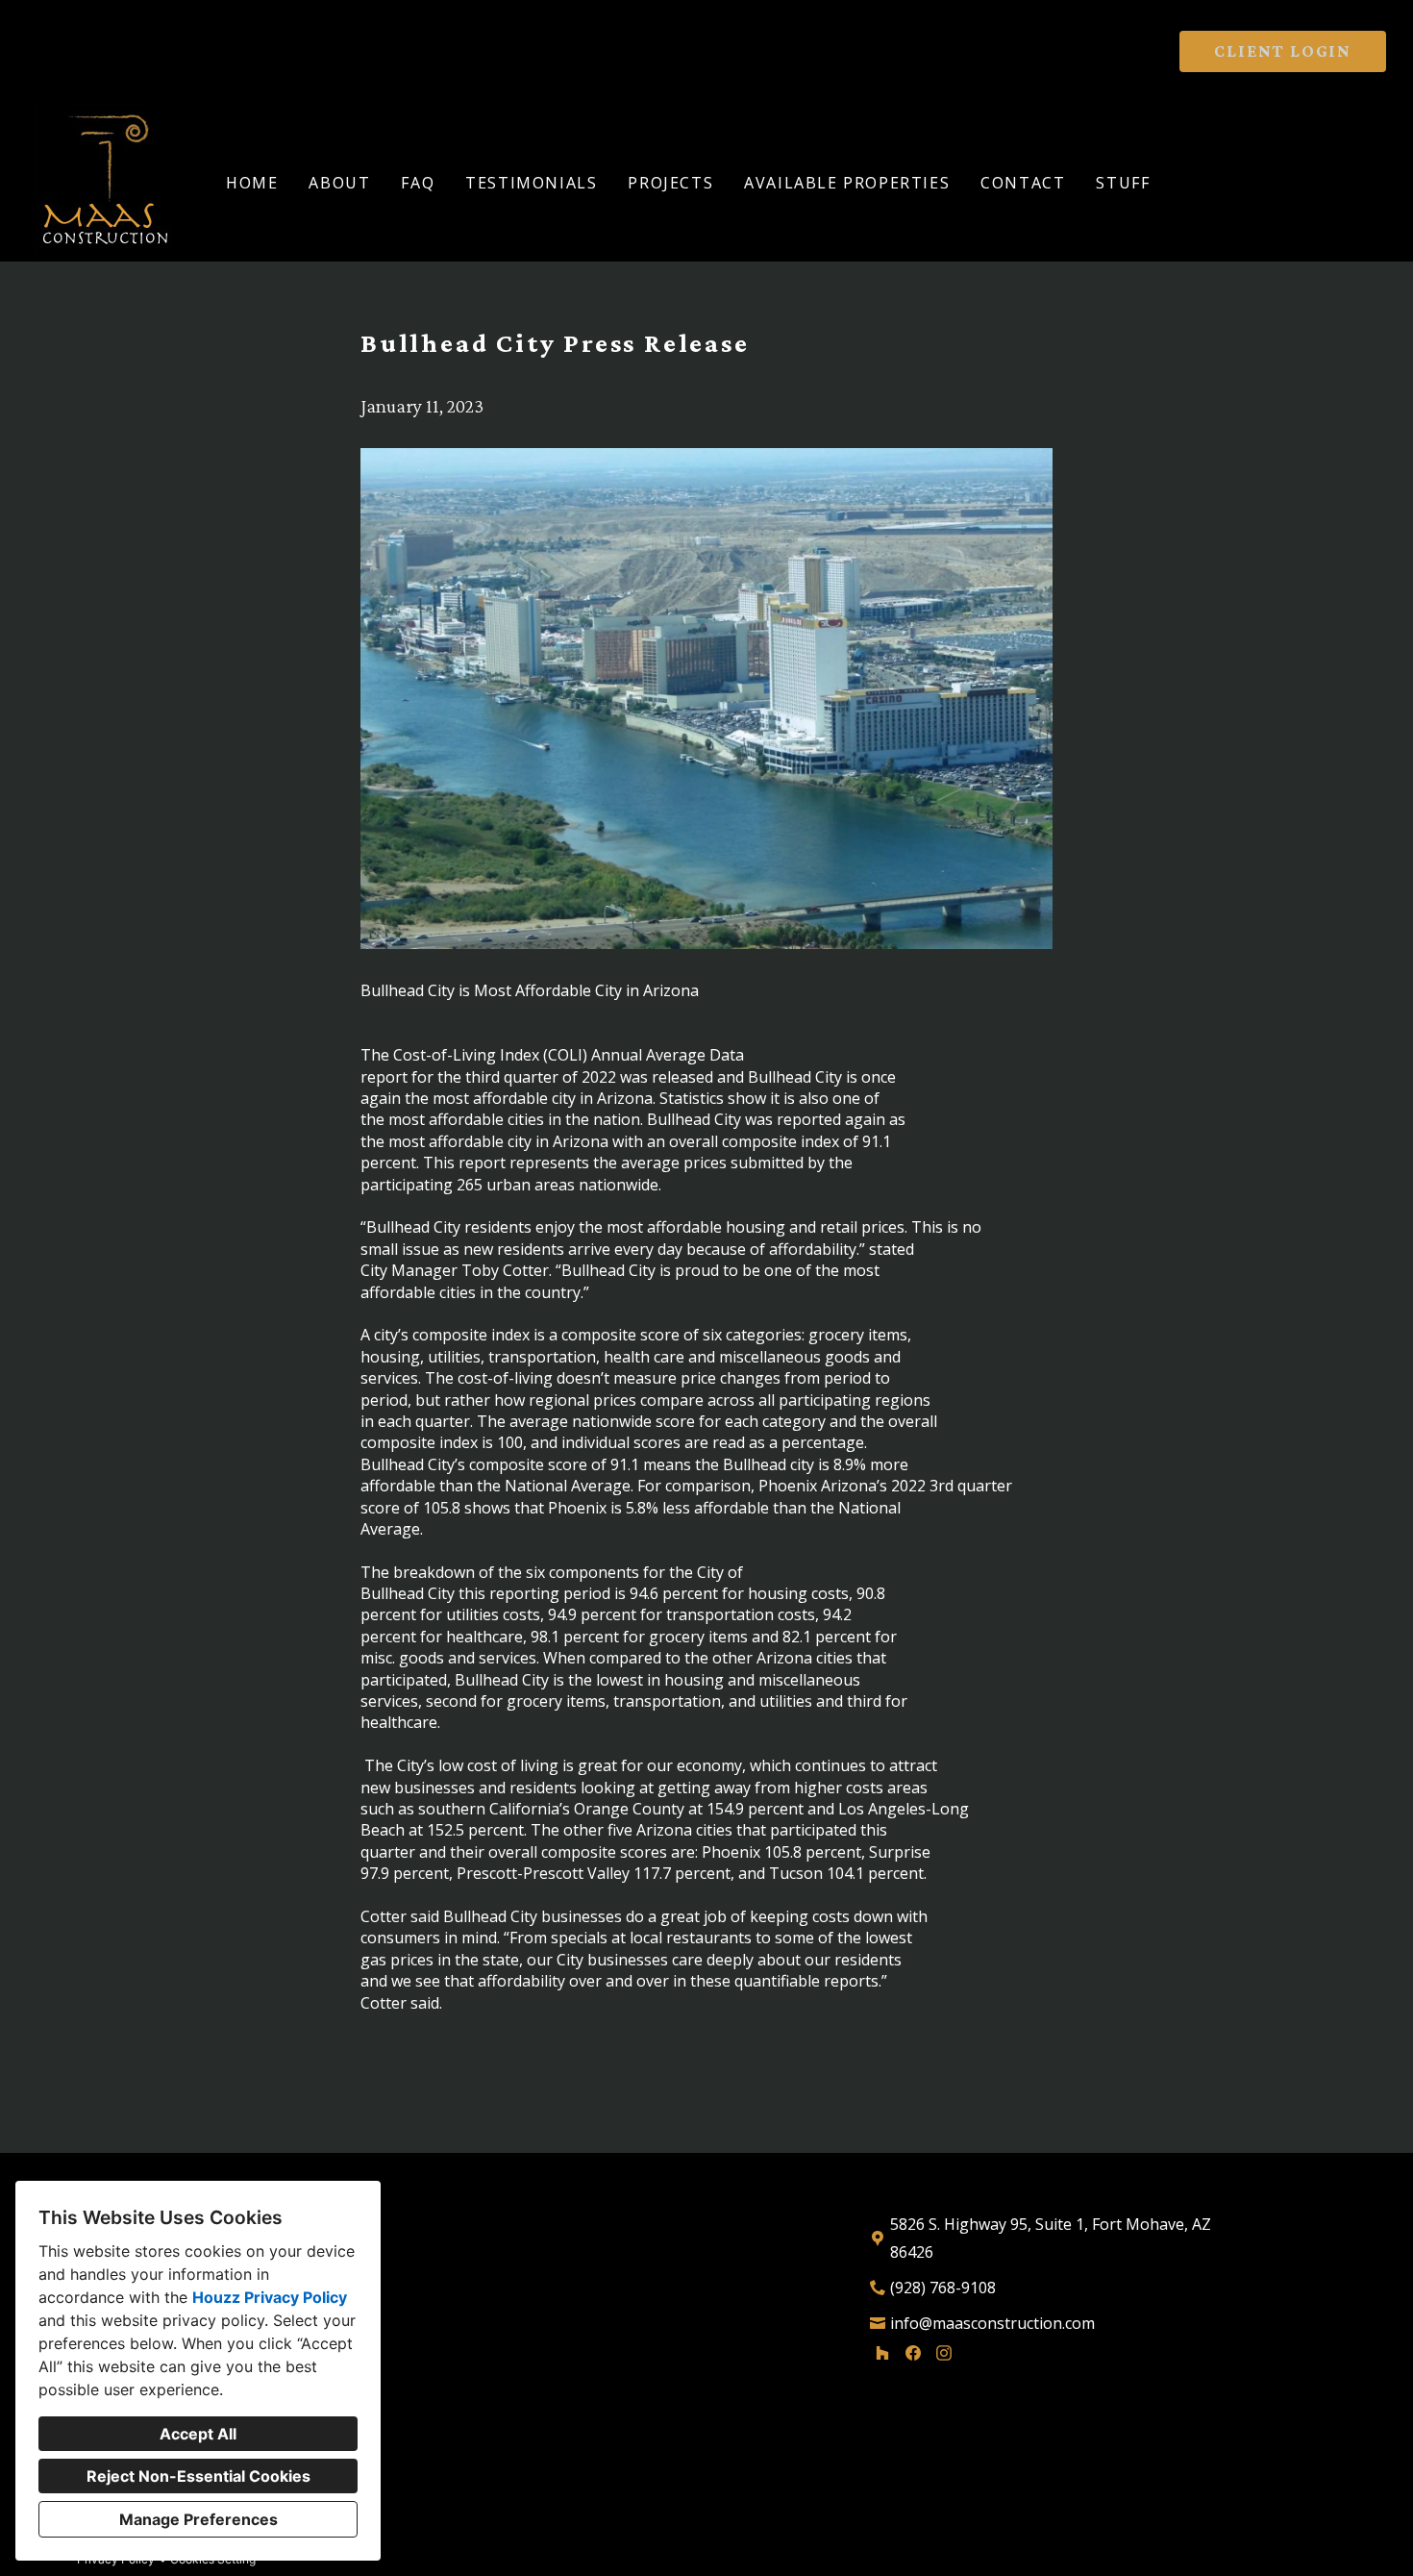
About (339, 183)
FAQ (418, 183)
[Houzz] (882, 2353)
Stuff (1123, 183)
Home (252, 183)
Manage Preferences (198, 2519)
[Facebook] (913, 2353)
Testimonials (531, 183)
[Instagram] (944, 2353)
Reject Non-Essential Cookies (198, 2476)
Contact (1023, 183)
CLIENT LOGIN (1283, 51)
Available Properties (847, 183)
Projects (670, 183)
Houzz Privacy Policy (270, 2297)
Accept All (198, 2434)
